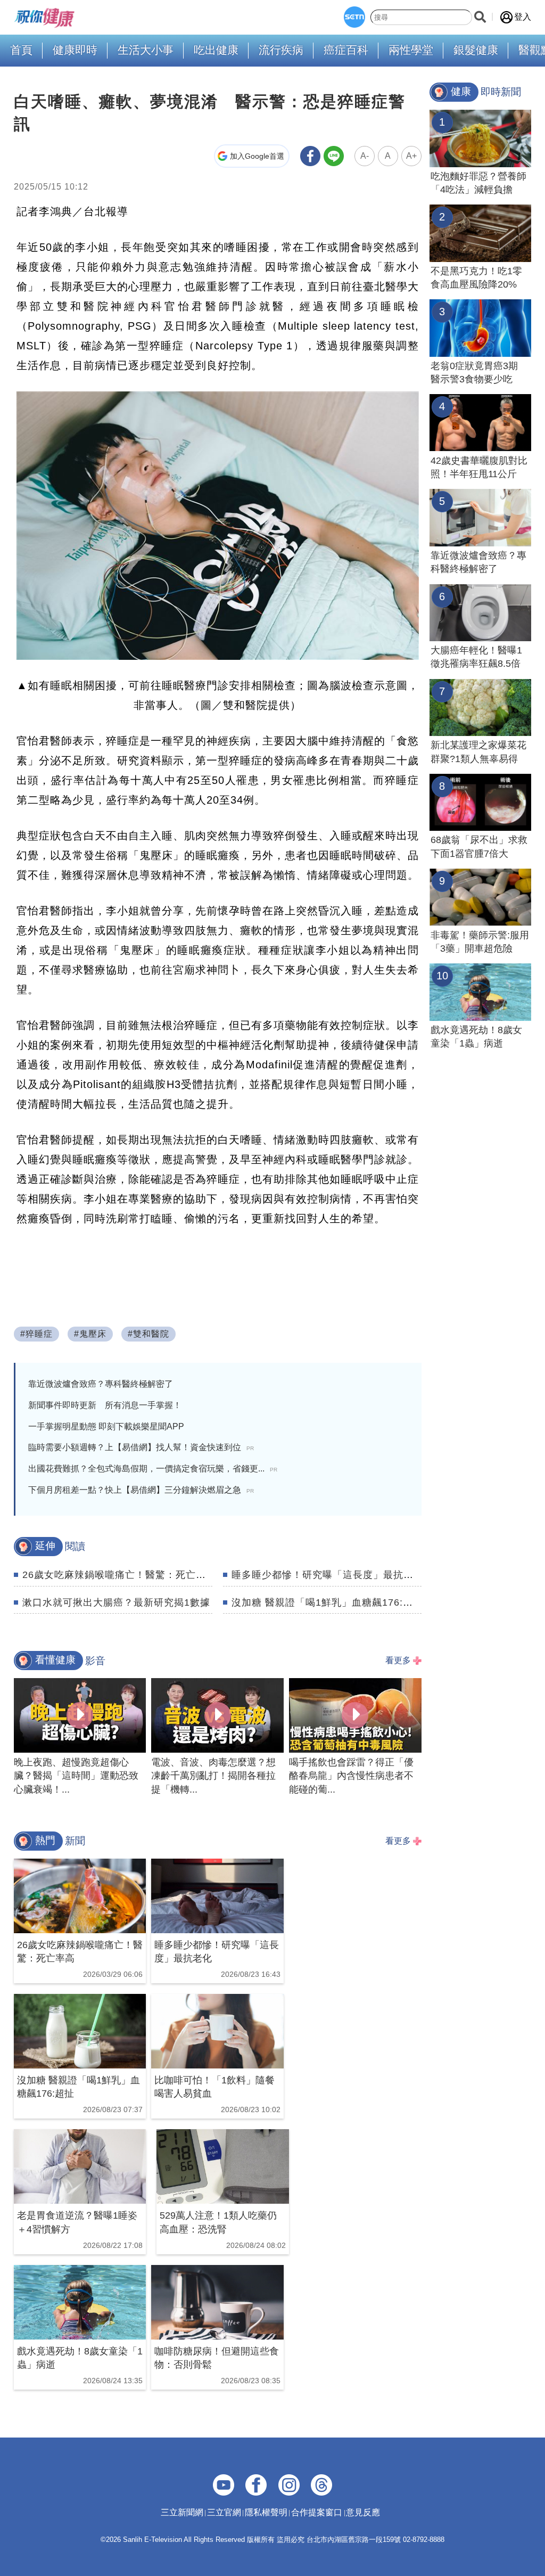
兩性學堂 (411, 50)
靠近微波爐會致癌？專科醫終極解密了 (101, 1384)
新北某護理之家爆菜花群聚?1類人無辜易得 (478, 752)
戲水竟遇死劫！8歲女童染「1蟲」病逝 (476, 1037)
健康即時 (75, 50)
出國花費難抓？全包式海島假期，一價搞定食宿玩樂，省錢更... (153, 1469)
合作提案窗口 (317, 2512)
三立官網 (224, 2512)
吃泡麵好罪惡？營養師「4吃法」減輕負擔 (478, 183)
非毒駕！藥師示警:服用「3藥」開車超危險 (480, 942)
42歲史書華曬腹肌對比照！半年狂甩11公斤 (479, 467)
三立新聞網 (182, 2512)
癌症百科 (346, 50)
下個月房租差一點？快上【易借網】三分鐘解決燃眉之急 (141, 1490)
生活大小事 (146, 50)
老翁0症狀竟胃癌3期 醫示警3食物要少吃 (479, 373)
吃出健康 (216, 50)
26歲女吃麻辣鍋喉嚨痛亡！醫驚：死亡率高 (119, 1575)
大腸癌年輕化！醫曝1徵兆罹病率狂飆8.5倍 (476, 657)
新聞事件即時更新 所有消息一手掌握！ (105, 1405)
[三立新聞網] (354, 17)
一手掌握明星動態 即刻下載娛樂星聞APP (106, 1426)
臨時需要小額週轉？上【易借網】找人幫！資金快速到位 (141, 1447)
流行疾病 (281, 50)
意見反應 (363, 2512)
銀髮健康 (476, 50)
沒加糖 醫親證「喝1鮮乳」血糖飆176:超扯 (327, 1602)
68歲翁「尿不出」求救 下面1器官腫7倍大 (481, 847)
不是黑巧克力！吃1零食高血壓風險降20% (476, 278)
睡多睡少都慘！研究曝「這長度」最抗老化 (328, 1575)
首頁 (21, 50)
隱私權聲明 (266, 2512)
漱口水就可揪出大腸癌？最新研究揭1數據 (116, 1602)
